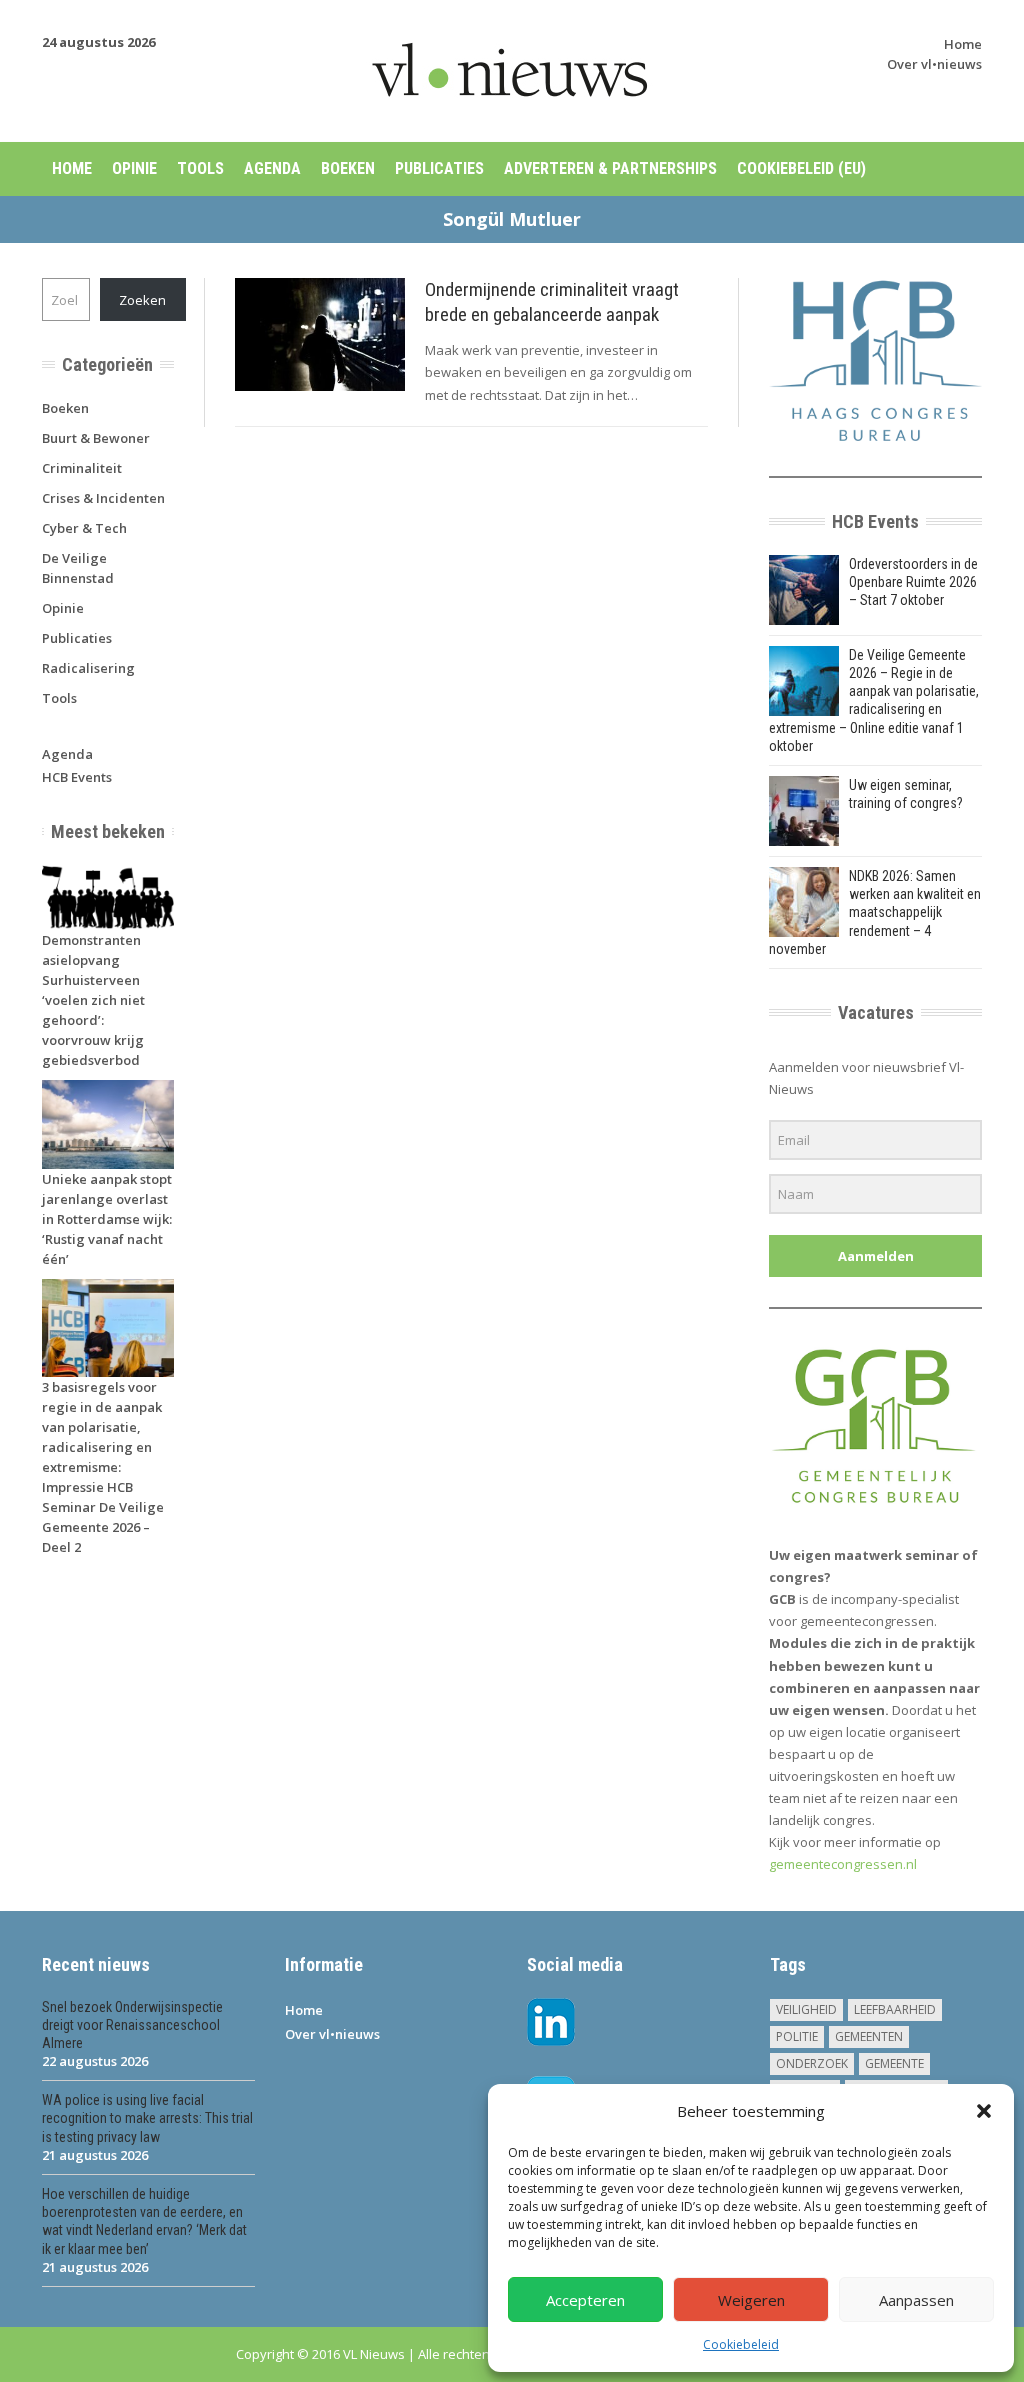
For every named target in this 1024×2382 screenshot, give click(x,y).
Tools (200, 168)
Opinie (134, 168)
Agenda (272, 168)
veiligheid (806, 2009)
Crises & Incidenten (103, 498)
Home (963, 44)
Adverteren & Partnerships (610, 168)
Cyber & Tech (84, 528)
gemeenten (869, 2036)
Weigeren (751, 2300)
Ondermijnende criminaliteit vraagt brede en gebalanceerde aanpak (552, 302)
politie (797, 2036)
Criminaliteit (82, 468)
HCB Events (77, 777)
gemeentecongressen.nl (843, 1864)
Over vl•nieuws (934, 64)
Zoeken (142, 300)
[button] (984, 2111)
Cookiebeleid (741, 2344)
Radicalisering (88, 668)
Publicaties (439, 168)
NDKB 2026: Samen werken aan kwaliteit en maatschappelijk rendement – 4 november (875, 912)
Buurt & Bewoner (96, 438)
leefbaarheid (895, 2009)
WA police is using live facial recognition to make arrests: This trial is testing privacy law (147, 2118)
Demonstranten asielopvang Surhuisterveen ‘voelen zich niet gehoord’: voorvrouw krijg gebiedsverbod (93, 1000)
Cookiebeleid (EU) (801, 168)
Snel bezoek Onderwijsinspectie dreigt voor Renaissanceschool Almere (132, 2025)
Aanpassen (916, 2300)
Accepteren (585, 2300)
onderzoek (812, 2063)
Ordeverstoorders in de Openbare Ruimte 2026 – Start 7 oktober (913, 582)
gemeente (894, 2063)
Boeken (348, 168)
